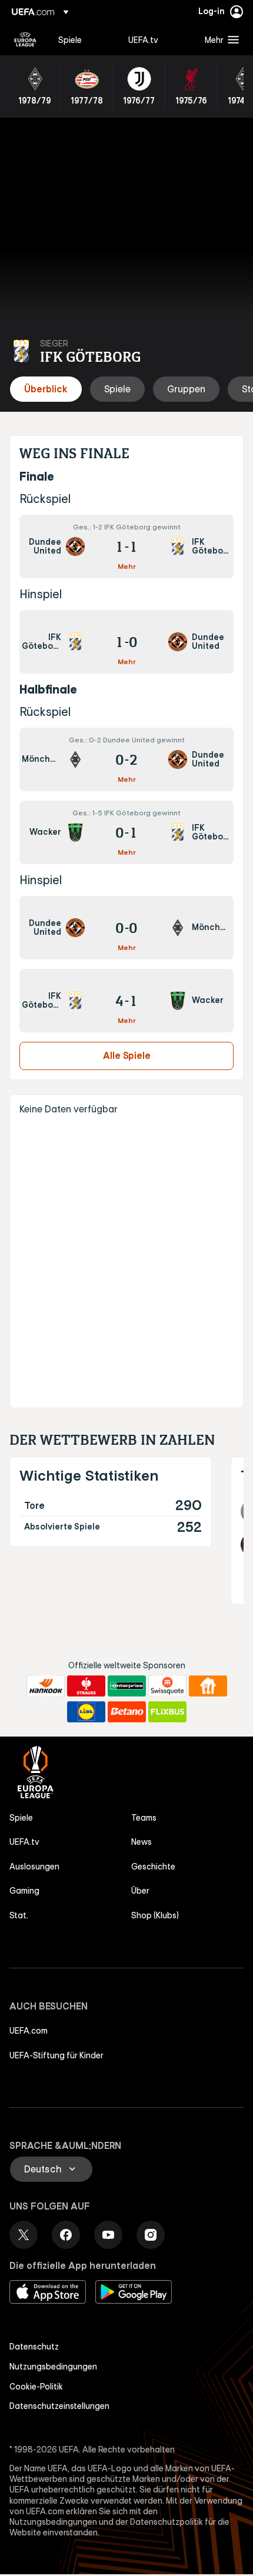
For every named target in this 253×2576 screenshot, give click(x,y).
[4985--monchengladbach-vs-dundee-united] (126, 759)
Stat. (19, 1915)
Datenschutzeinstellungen (59, 2406)
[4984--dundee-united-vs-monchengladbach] (126, 928)
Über (140, 1891)
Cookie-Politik (36, 2387)
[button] (219, 39)
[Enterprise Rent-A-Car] (127, 1686)
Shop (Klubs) (155, 1915)
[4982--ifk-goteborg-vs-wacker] (126, 1001)
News (142, 1842)
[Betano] (127, 1712)
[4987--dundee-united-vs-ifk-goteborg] (126, 546)
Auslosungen (34, 1867)
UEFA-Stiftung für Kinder (56, 2055)
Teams (144, 1818)
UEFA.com (29, 2031)
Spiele (21, 1818)
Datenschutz (34, 2347)
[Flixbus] (167, 1712)
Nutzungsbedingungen (53, 2367)
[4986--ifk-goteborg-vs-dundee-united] (126, 642)
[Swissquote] (167, 1686)
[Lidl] (86, 1712)
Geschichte (153, 1867)
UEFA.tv (24, 1842)
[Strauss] (86, 1686)
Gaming (24, 1891)
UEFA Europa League (25, 39)
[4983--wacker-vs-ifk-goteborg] (126, 832)
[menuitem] (83, 39)
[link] (70, 39)
